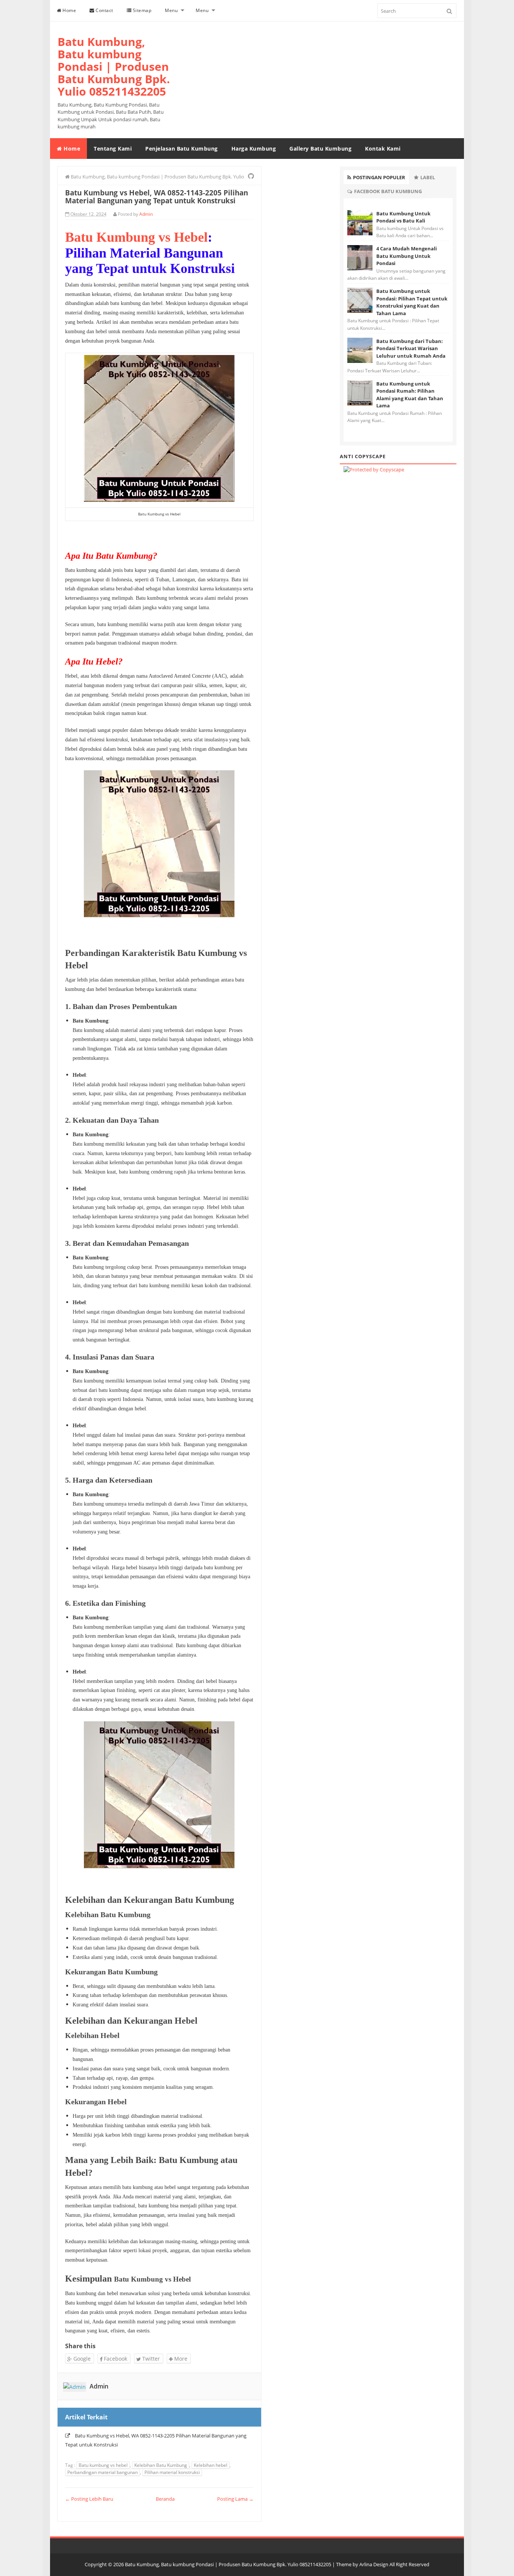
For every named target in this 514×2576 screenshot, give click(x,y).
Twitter (150, 2359)
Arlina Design (374, 2564)
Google (81, 2359)
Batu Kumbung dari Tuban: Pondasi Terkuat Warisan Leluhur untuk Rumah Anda (411, 348)
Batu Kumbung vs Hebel (136, 237)
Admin (99, 2386)
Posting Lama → (235, 2499)
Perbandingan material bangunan (103, 2472)
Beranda (165, 2499)
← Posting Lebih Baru (89, 2499)
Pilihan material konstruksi (172, 2472)
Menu (171, 10)
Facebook (115, 2359)
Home (69, 10)
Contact (104, 10)
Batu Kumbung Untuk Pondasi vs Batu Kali (403, 217)
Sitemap (141, 10)
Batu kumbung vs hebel (103, 2465)
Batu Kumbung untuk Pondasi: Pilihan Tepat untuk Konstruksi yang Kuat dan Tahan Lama (412, 302)
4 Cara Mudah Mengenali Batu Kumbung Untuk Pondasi (407, 256)
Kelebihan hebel (211, 2465)
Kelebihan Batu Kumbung (161, 2465)
